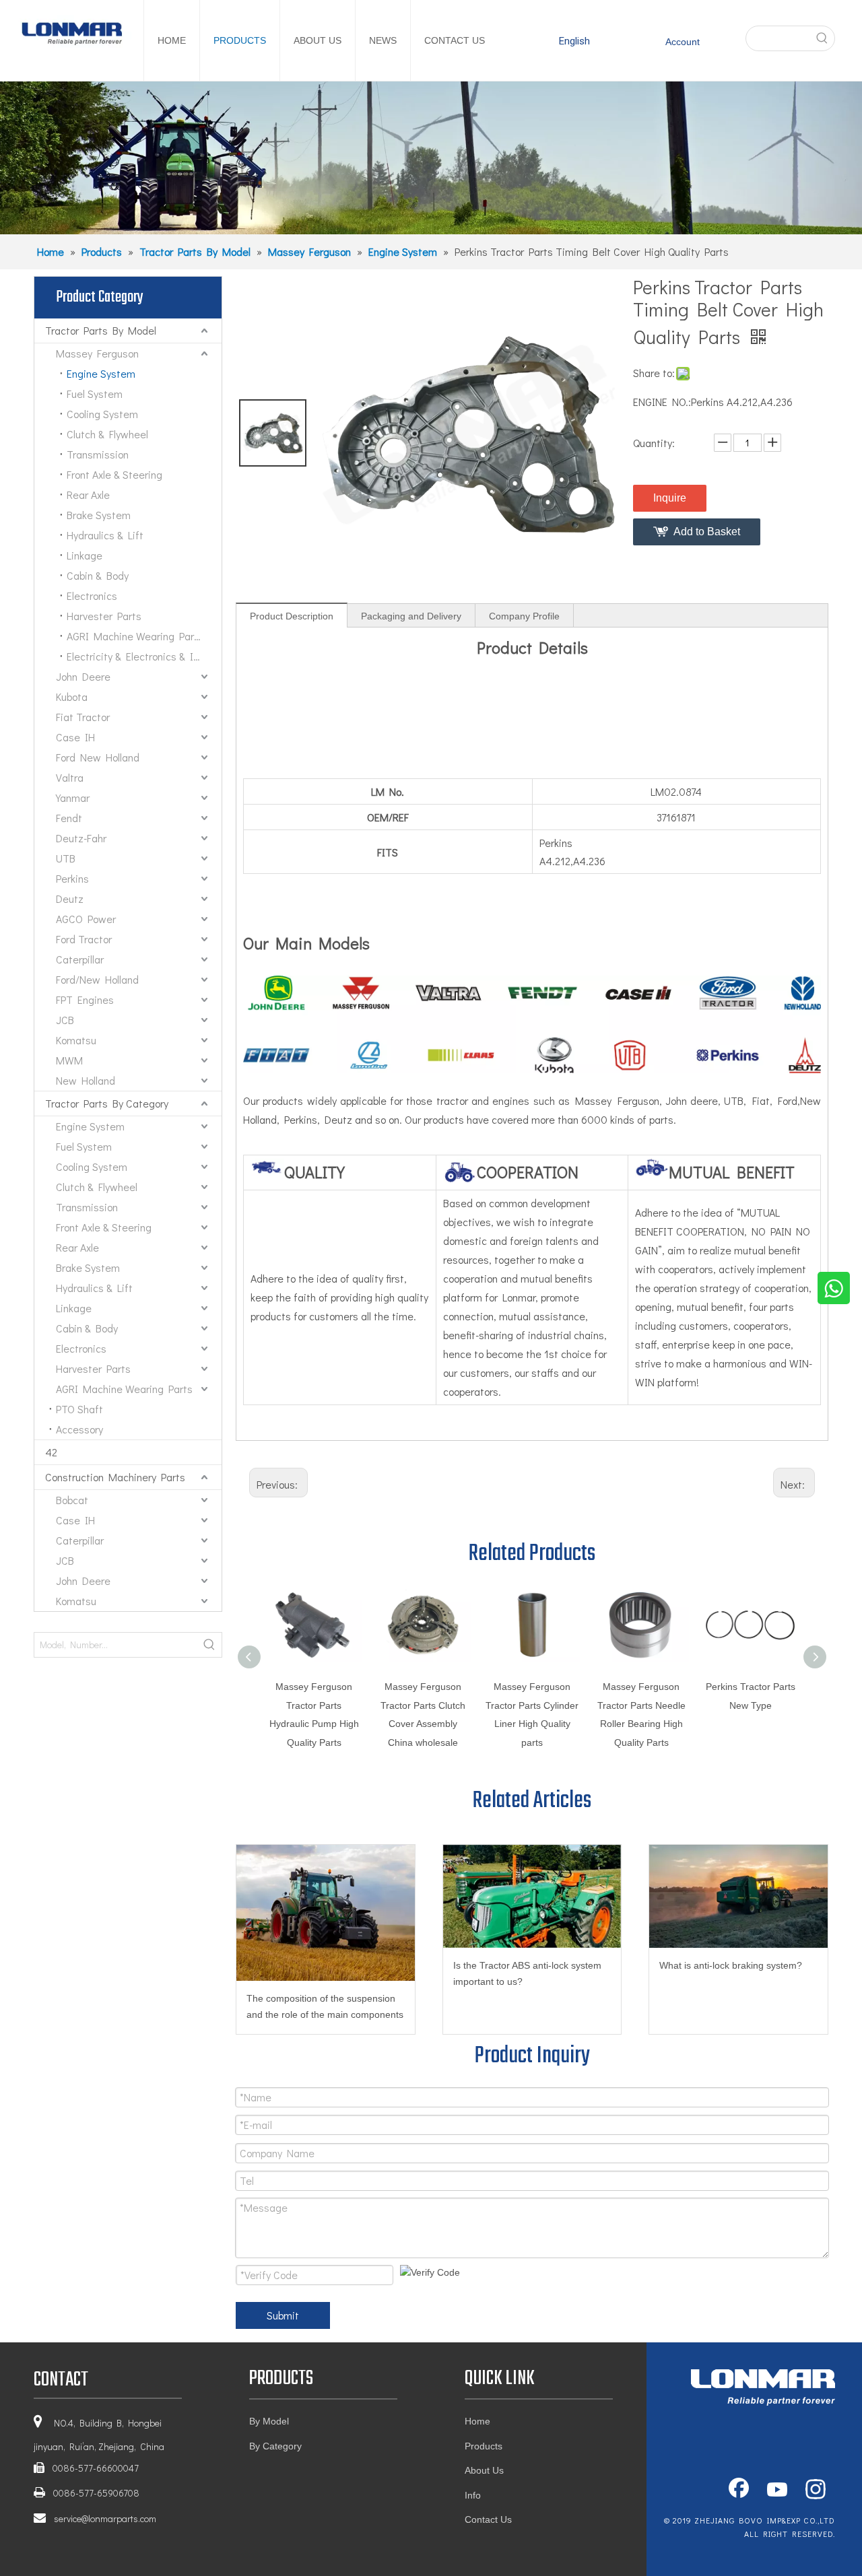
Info (473, 2495)
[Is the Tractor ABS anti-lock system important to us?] (532, 1896)
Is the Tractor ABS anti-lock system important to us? (527, 1973)
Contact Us (488, 2519)
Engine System (101, 373)
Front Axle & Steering (114, 474)
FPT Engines (85, 999)
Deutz (70, 899)
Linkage (85, 555)
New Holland (86, 1080)
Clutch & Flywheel (107, 434)
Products (484, 2446)
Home (477, 2421)
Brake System (99, 515)
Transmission (98, 454)
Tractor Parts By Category (107, 1103)
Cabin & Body (98, 575)
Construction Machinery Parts (115, 1477)
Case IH (75, 737)
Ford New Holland (98, 757)
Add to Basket (707, 532)
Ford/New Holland (97, 979)
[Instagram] (816, 2490)
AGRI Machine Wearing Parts (135, 636)
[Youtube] (777, 2490)
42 (51, 1452)
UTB (66, 858)
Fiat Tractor (83, 717)
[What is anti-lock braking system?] (738, 1896)
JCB (65, 1020)
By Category (275, 2446)
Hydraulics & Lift (105, 535)
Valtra (70, 777)
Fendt (69, 818)
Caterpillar (80, 959)
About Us (484, 2470)
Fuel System (95, 394)
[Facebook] (739, 2490)
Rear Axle (88, 495)
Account (683, 42)
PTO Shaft (79, 1409)
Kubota (72, 697)
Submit (283, 2315)
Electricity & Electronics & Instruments (144, 656)
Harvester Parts (104, 616)
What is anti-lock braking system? (731, 1965)
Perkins (72, 878)
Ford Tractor (84, 939)
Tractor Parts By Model (101, 330)
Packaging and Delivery (411, 616)
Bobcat (72, 1500)
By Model (269, 2421)
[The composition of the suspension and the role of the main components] (326, 1912)
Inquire (670, 498)
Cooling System (102, 414)
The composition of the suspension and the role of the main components (325, 2006)
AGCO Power (86, 919)
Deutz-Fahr (81, 838)
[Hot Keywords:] (822, 38)
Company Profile (524, 616)
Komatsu (76, 1040)
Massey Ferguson (97, 353)
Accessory (79, 1429)
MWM (69, 1060)
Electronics (92, 596)
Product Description (292, 616)
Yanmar (73, 798)
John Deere (83, 676)
